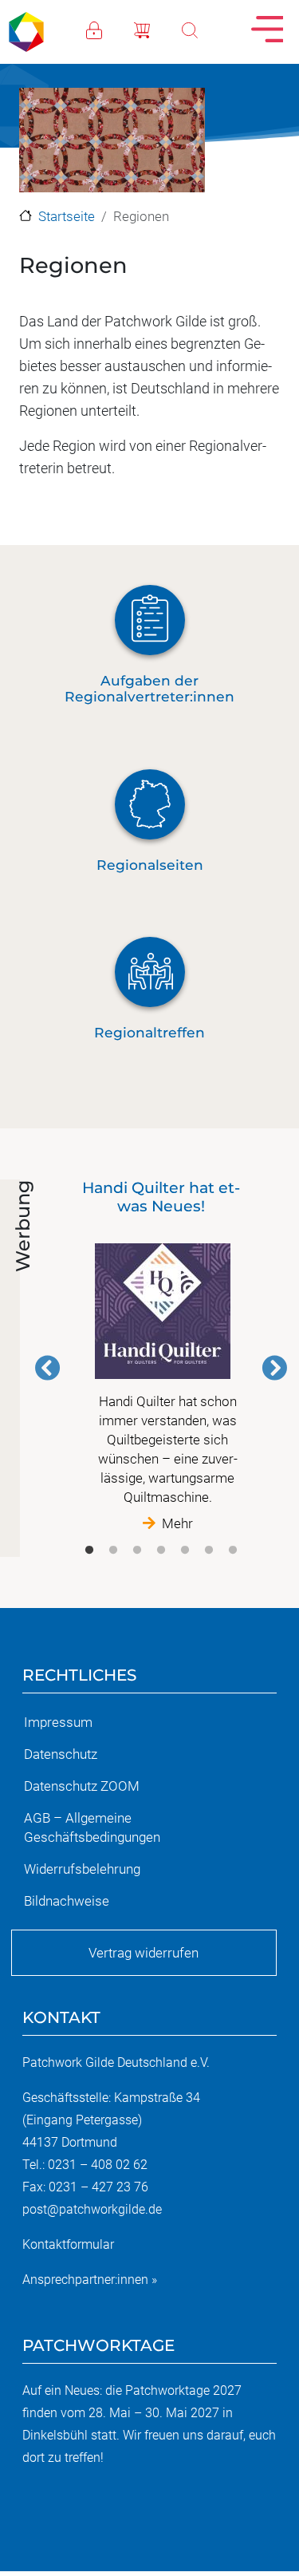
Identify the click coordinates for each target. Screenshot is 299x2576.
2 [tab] (113, 1551)
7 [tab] (233, 1551)
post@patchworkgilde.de (92, 2209)
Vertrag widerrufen (144, 1953)
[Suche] (206, 29)
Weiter (274, 1368)
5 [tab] (185, 1551)
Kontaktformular (68, 2244)
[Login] (110, 29)
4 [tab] (161, 1551)
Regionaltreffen (149, 1032)
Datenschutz (61, 1754)
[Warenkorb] (158, 29)
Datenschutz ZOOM (82, 1786)
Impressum (58, 1722)
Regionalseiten (150, 865)
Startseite (67, 216)
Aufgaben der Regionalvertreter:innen (149, 689)
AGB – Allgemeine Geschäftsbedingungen (92, 1827)
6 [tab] (209, 1551)
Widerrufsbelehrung (82, 1869)
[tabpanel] (161, 1356)
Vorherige (48, 1368)
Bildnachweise (67, 1901)
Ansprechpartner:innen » (90, 2280)
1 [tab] (89, 1551)
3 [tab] (137, 1551)
